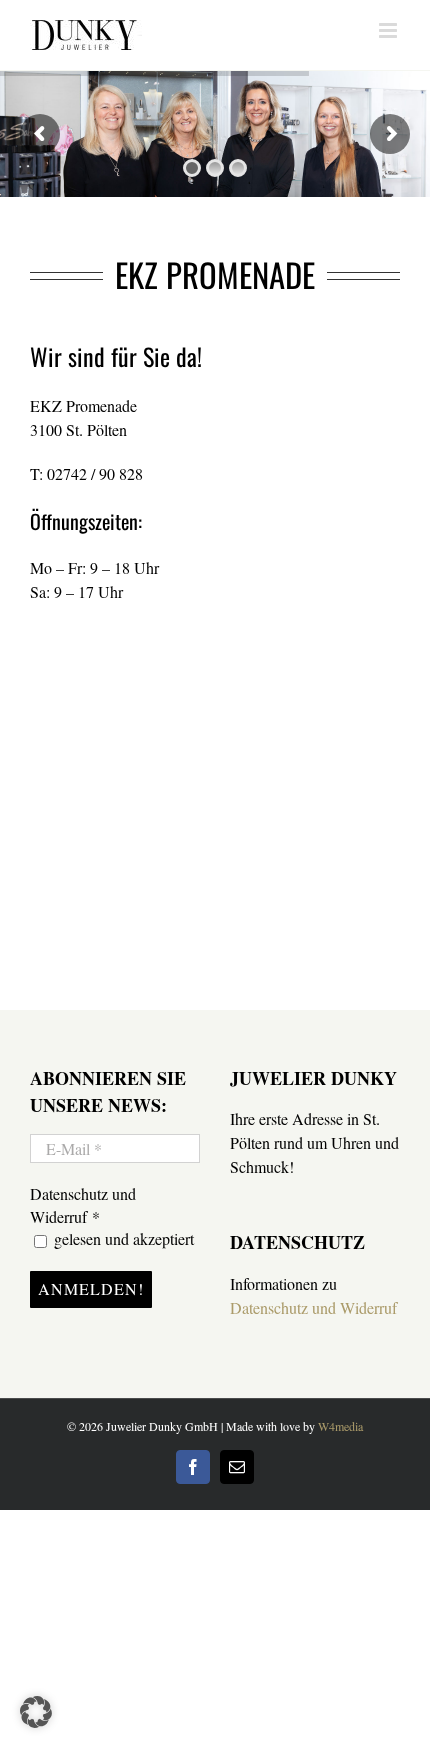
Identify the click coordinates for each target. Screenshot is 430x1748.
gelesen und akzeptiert (122, 1238)
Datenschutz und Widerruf (313, 1307)
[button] (36, 1712)
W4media (340, 1426)
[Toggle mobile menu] (389, 30)
